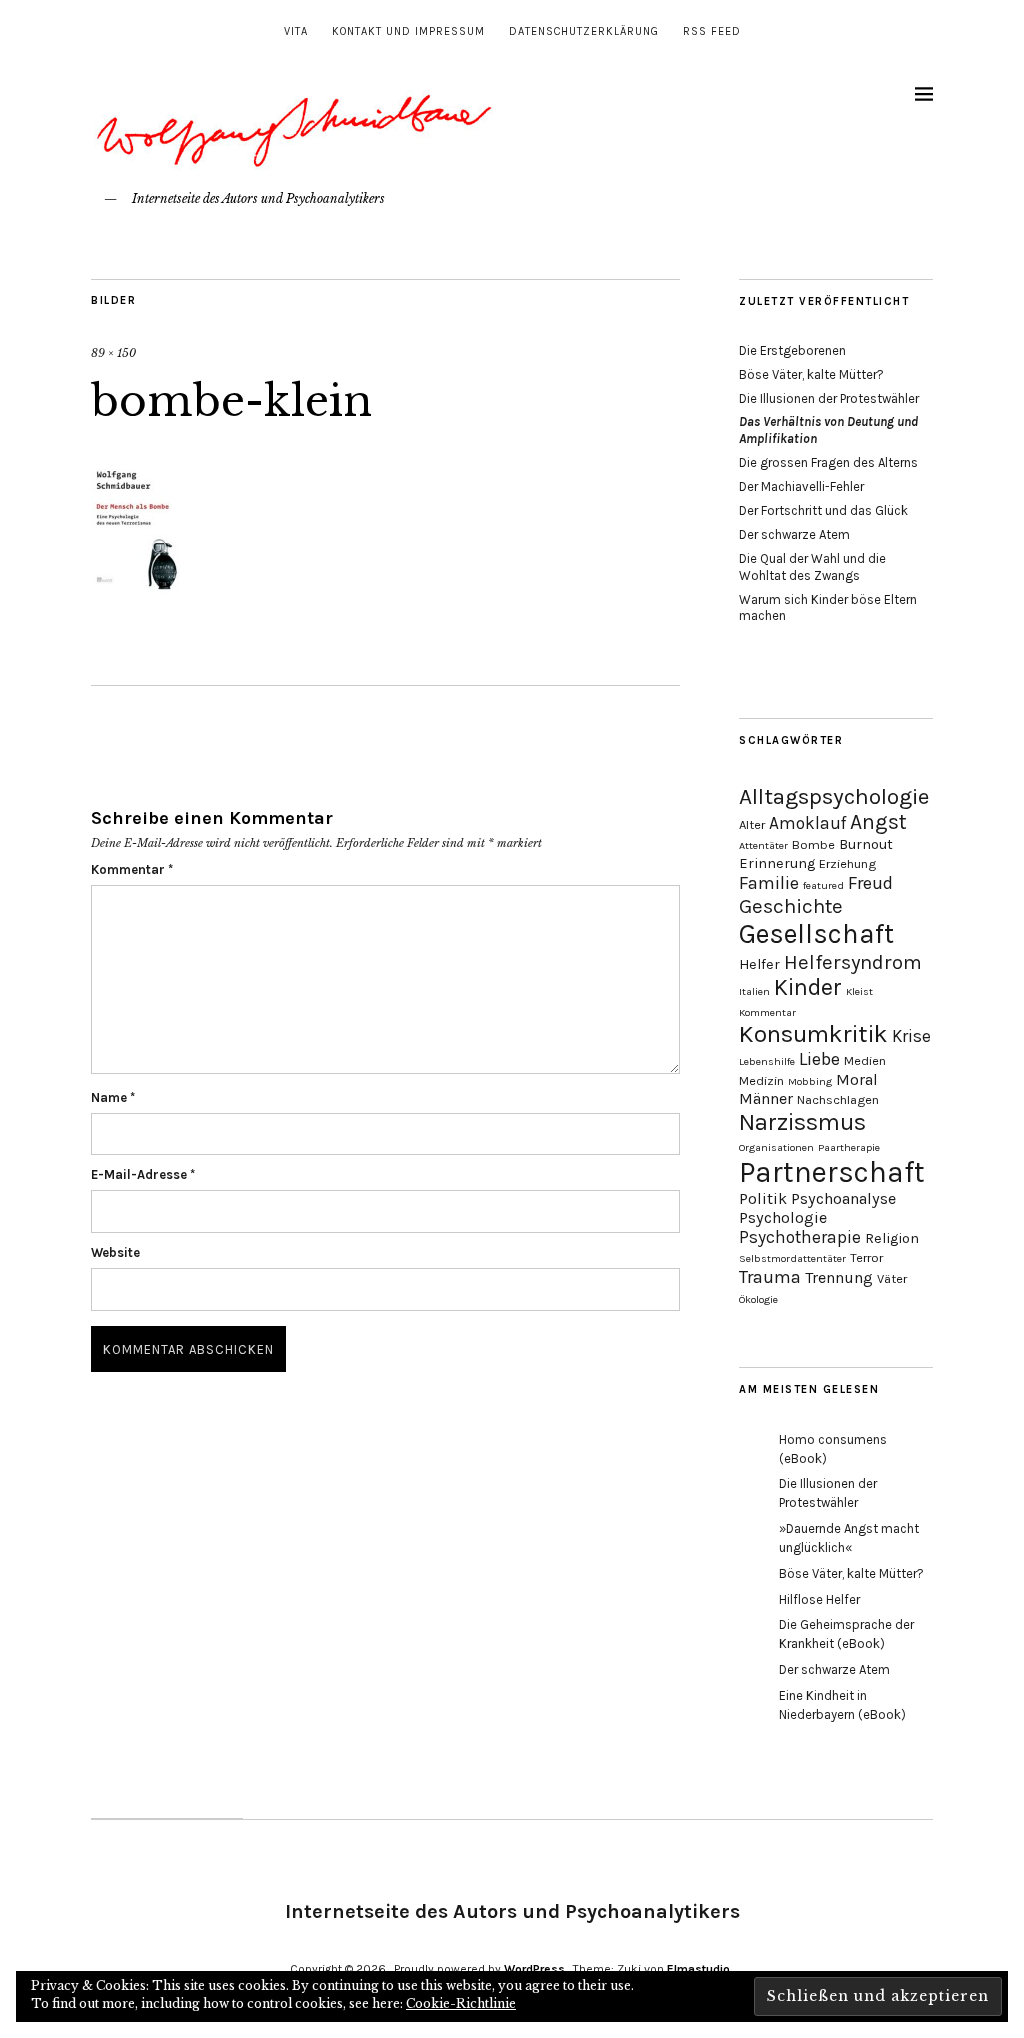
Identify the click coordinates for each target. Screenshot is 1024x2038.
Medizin (761, 1080)
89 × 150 (113, 353)
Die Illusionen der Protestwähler (829, 398)
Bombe (813, 844)
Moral (857, 1079)
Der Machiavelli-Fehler (801, 486)
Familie (769, 883)
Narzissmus (802, 1122)
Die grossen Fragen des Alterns (828, 462)
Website (115, 1252)
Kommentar (132, 869)
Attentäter (763, 845)
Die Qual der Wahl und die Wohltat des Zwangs (812, 567)
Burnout (866, 844)
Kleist (859, 991)
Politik (763, 1198)
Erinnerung (777, 863)
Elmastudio (698, 1969)
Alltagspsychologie (834, 796)
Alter (752, 824)
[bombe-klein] (135, 590)
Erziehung (847, 863)
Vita (296, 31)
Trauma (770, 1277)
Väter (892, 1278)
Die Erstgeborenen (792, 350)
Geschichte (791, 906)
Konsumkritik (813, 1034)
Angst (878, 822)
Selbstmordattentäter (792, 1258)
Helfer (759, 964)
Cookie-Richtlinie (461, 2003)
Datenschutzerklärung (584, 31)
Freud (870, 883)
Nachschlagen (838, 1099)
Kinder (808, 987)
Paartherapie (849, 1147)
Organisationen (776, 1147)
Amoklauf (807, 823)
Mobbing (810, 1081)
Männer (766, 1098)
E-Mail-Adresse (143, 1174)
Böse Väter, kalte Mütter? (811, 374)
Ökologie (758, 1299)
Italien (754, 991)
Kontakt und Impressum (408, 31)
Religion (892, 1238)
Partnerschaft (832, 1172)
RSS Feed (712, 31)
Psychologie (783, 1217)
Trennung (839, 1277)
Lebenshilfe (767, 1061)
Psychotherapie (800, 1237)
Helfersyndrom (853, 962)
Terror (866, 1257)
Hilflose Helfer (819, 1599)
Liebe (819, 1059)
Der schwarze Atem (794, 534)
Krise (911, 1036)
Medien (865, 1060)
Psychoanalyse (843, 1198)
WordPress (534, 1969)
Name (113, 1097)
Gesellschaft (816, 934)
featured (823, 885)
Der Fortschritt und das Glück (823, 510)
